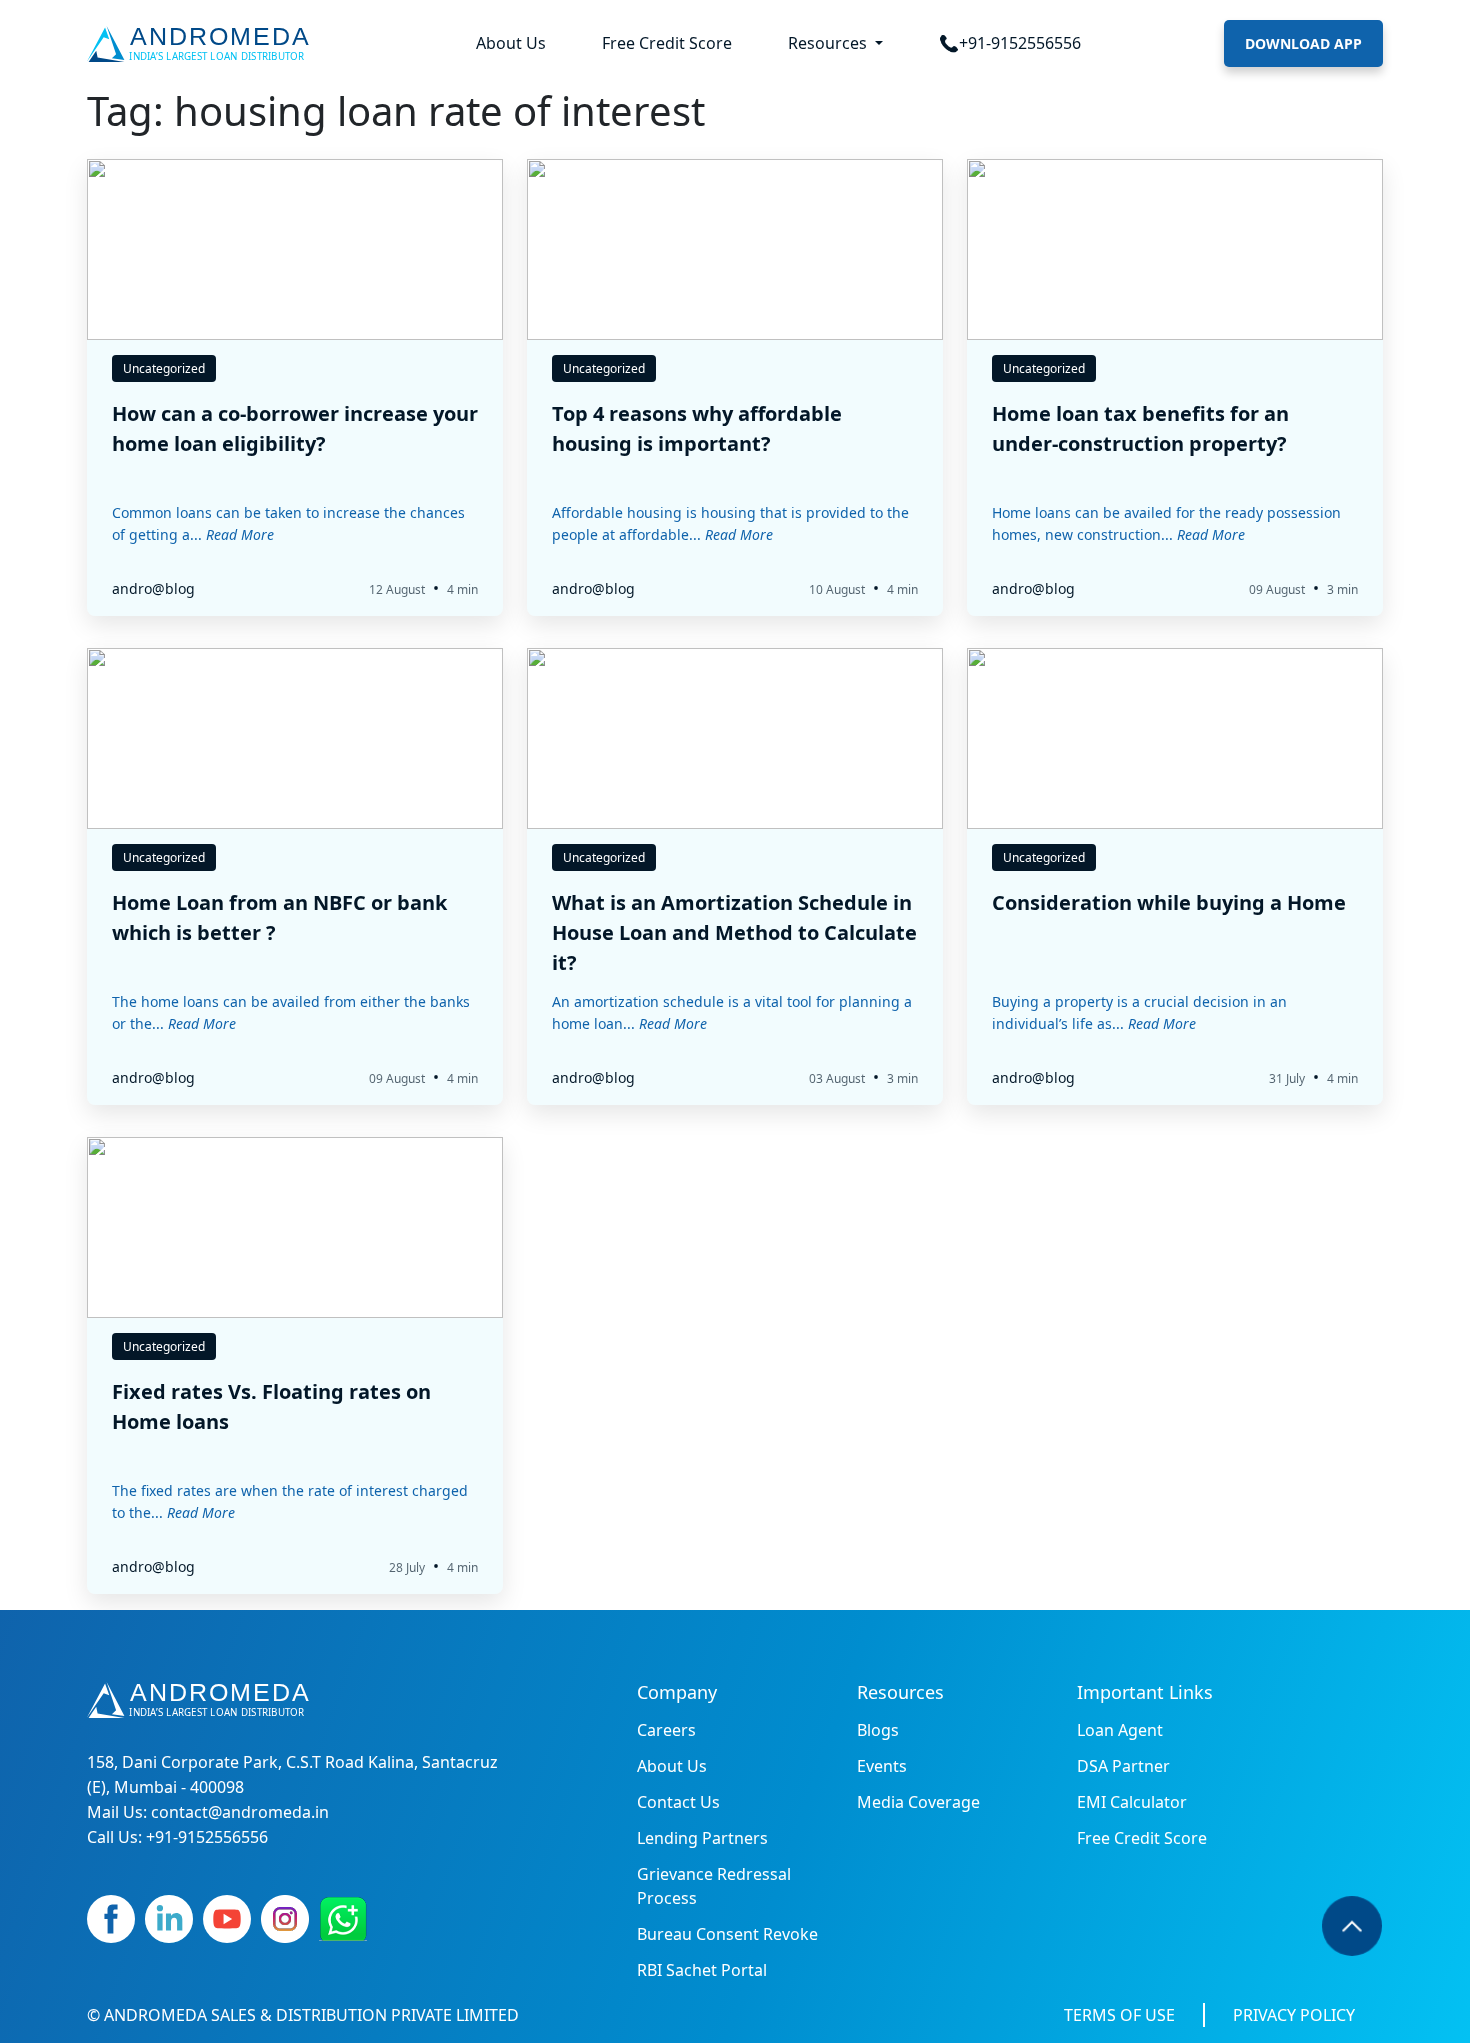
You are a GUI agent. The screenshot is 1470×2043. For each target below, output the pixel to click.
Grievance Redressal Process (714, 1886)
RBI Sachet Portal (702, 1970)
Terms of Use (1119, 2015)
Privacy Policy (1294, 2015)
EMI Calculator (1132, 1802)
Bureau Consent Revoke (727, 1934)
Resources (829, 43)
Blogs (878, 1730)
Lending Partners (702, 1838)
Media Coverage (918, 1802)
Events (882, 1766)
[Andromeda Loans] (202, 44)
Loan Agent (1120, 1730)
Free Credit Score (667, 43)
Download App (1303, 43)
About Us (511, 43)
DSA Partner (1123, 1766)
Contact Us (678, 1802)
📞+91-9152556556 (1010, 43)
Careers (666, 1730)
